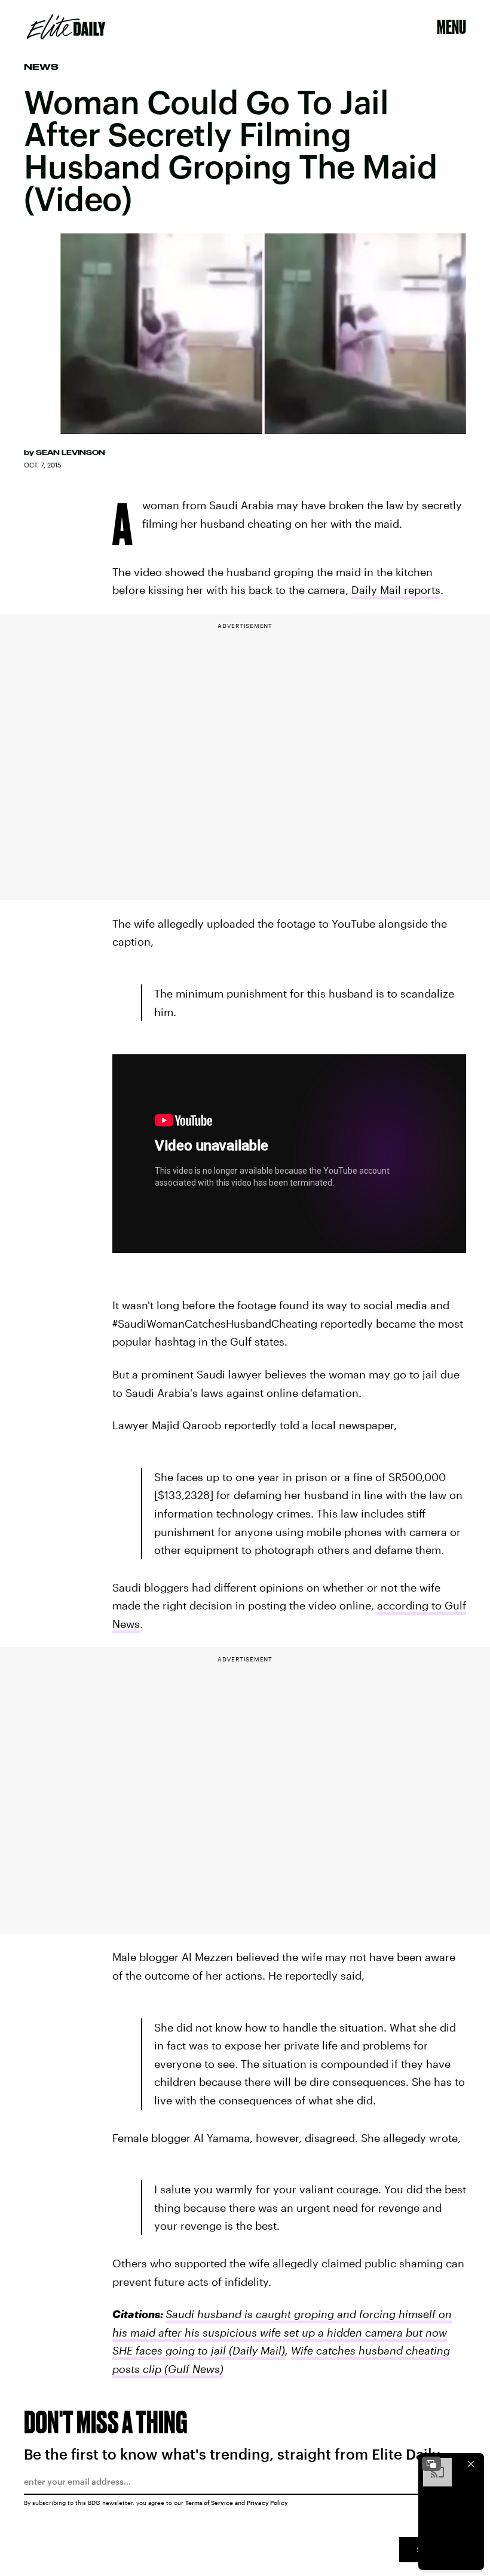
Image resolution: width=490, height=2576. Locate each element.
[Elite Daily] (66, 27)
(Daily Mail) (255, 2350)
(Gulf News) (192, 2369)
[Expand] (431, 2464)
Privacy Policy (267, 2503)
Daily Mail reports (396, 590)
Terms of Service (209, 2503)
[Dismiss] (471, 2464)
